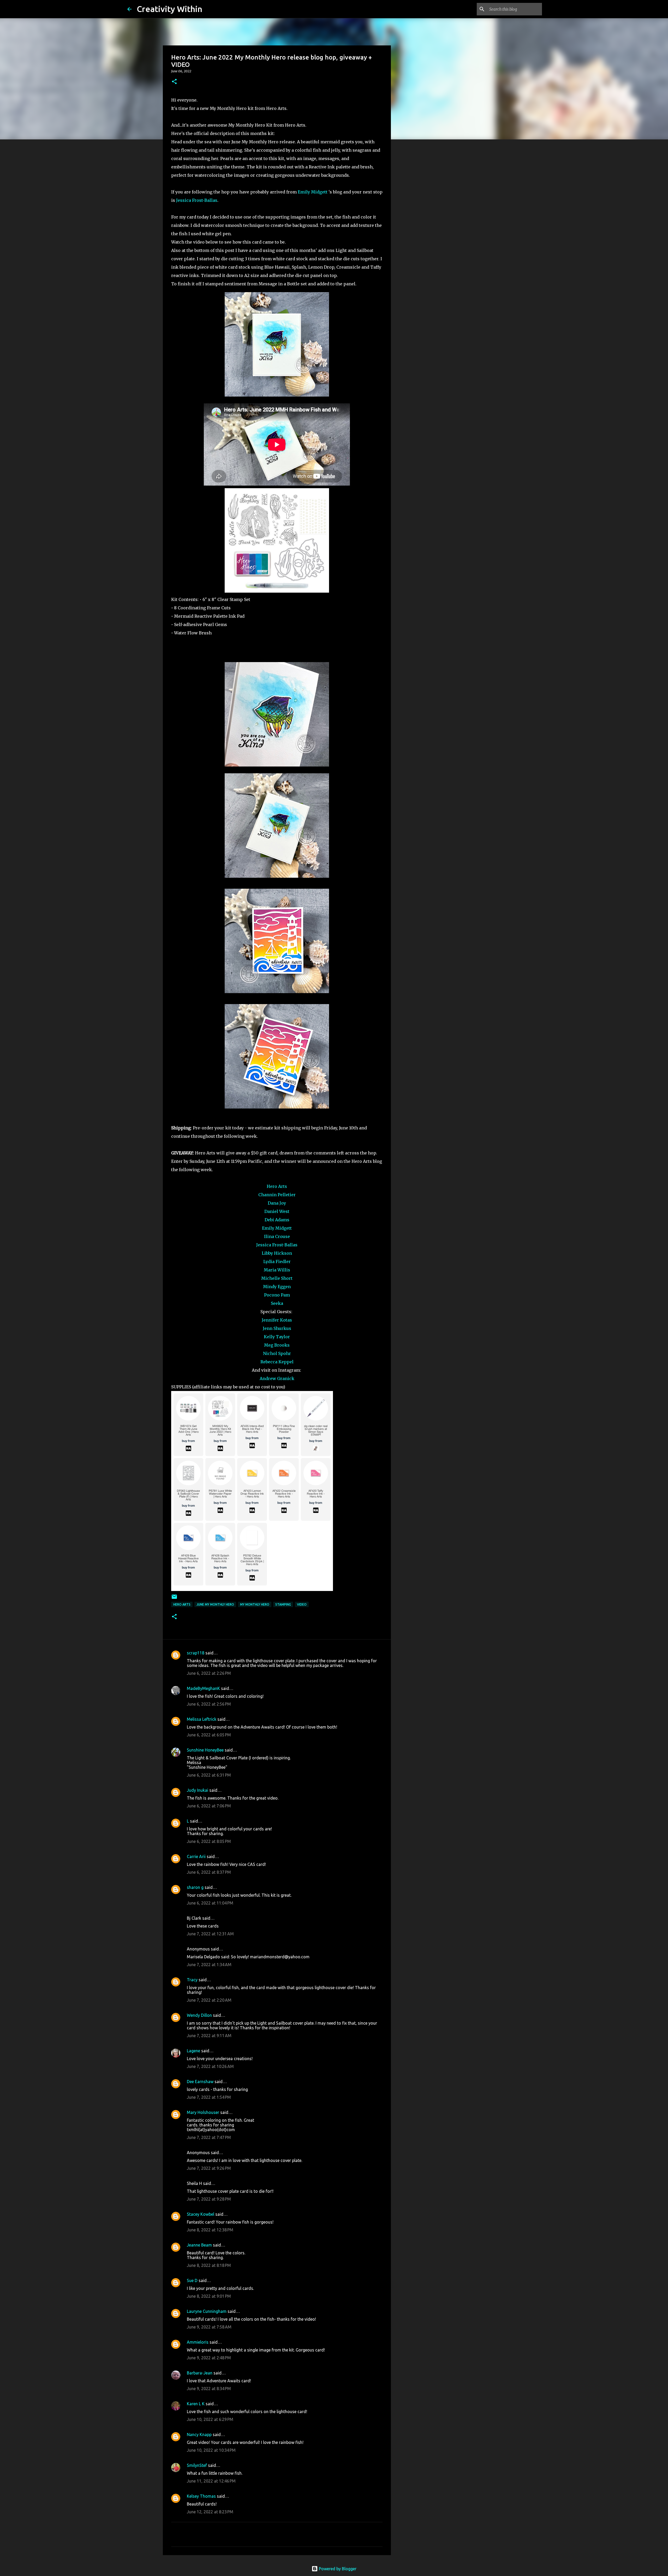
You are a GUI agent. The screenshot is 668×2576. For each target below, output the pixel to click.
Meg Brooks (277, 1345)
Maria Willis (277, 1270)
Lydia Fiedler (277, 1262)
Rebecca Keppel (277, 1362)
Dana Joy (277, 1203)
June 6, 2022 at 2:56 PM (209, 1704)
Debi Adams (277, 1220)
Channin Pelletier (277, 1195)
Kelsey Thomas (201, 2496)
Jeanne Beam (199, 2245)
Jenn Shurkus (277, 1328)
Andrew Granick (277, 1378)
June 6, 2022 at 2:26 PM (209, 1673)
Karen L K (196, 2404)
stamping (283, 1604)
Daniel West (277, 1211)
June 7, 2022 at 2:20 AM (209, 2000)
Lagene (193, 2051)
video (302, 1604)
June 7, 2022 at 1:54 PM (209, 2097)
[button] (174, 82)
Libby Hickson (277, 1253)
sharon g (195, 1887)
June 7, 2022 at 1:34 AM (209, 1965)
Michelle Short (277, 1278)
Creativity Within (169, 9)
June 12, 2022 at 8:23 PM (210, 2512)
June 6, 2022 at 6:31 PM (209, 1775)
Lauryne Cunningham (207, 2311)
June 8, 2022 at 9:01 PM (209, 2296)
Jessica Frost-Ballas (197, 200)
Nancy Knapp (199, 2434)
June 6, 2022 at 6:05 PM (209, 1735)
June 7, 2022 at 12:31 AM (210, 1934)
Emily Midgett (313, 192)
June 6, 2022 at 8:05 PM (209, 1841)
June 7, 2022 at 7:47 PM (209, 2137)
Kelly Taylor (277, 1337)
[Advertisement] (417, 226)
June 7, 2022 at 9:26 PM (209, 2168)
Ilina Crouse (277, 1236)
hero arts (182, 1604)
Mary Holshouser (203, 2112)
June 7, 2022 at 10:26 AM (210, 2066)
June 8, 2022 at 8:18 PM (209, 2265)
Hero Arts (277, 1186)
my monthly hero (255, 1604)
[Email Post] (174, 1599)
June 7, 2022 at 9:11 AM (209, 2036)
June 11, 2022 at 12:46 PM (211, 2481)
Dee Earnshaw (200, 2082)
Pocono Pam (277, 1295)
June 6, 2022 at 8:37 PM (209, 1872)
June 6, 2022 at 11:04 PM (210, 1903)
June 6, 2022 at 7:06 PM (209, 1806)
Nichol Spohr (277, 1353)
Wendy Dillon (199, 2015)
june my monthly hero (215, 1604)
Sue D (192, 2280)
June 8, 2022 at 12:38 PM (210, 2230)
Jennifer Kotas (277, 1320)
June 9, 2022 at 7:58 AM (209, 2327)
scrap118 (196, 1653)
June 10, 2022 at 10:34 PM (211, 2450)
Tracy (192, 1980)
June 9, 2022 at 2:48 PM (209, 2358)
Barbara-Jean (200, 2373)
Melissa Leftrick (202, 1719)
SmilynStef (197, 2465)
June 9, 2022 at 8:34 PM (209, 2389)
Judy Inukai (198, 1790)
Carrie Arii (196, 1856)
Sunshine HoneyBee (205, 1750)
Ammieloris (198, 2342)
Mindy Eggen (277, 1287)
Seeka (277, 1303)
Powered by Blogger (337, 2569)
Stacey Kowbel (201, 2214)
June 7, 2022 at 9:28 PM (209, 2199)
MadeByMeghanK (203, 1688)
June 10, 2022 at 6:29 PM (210, 2419)
